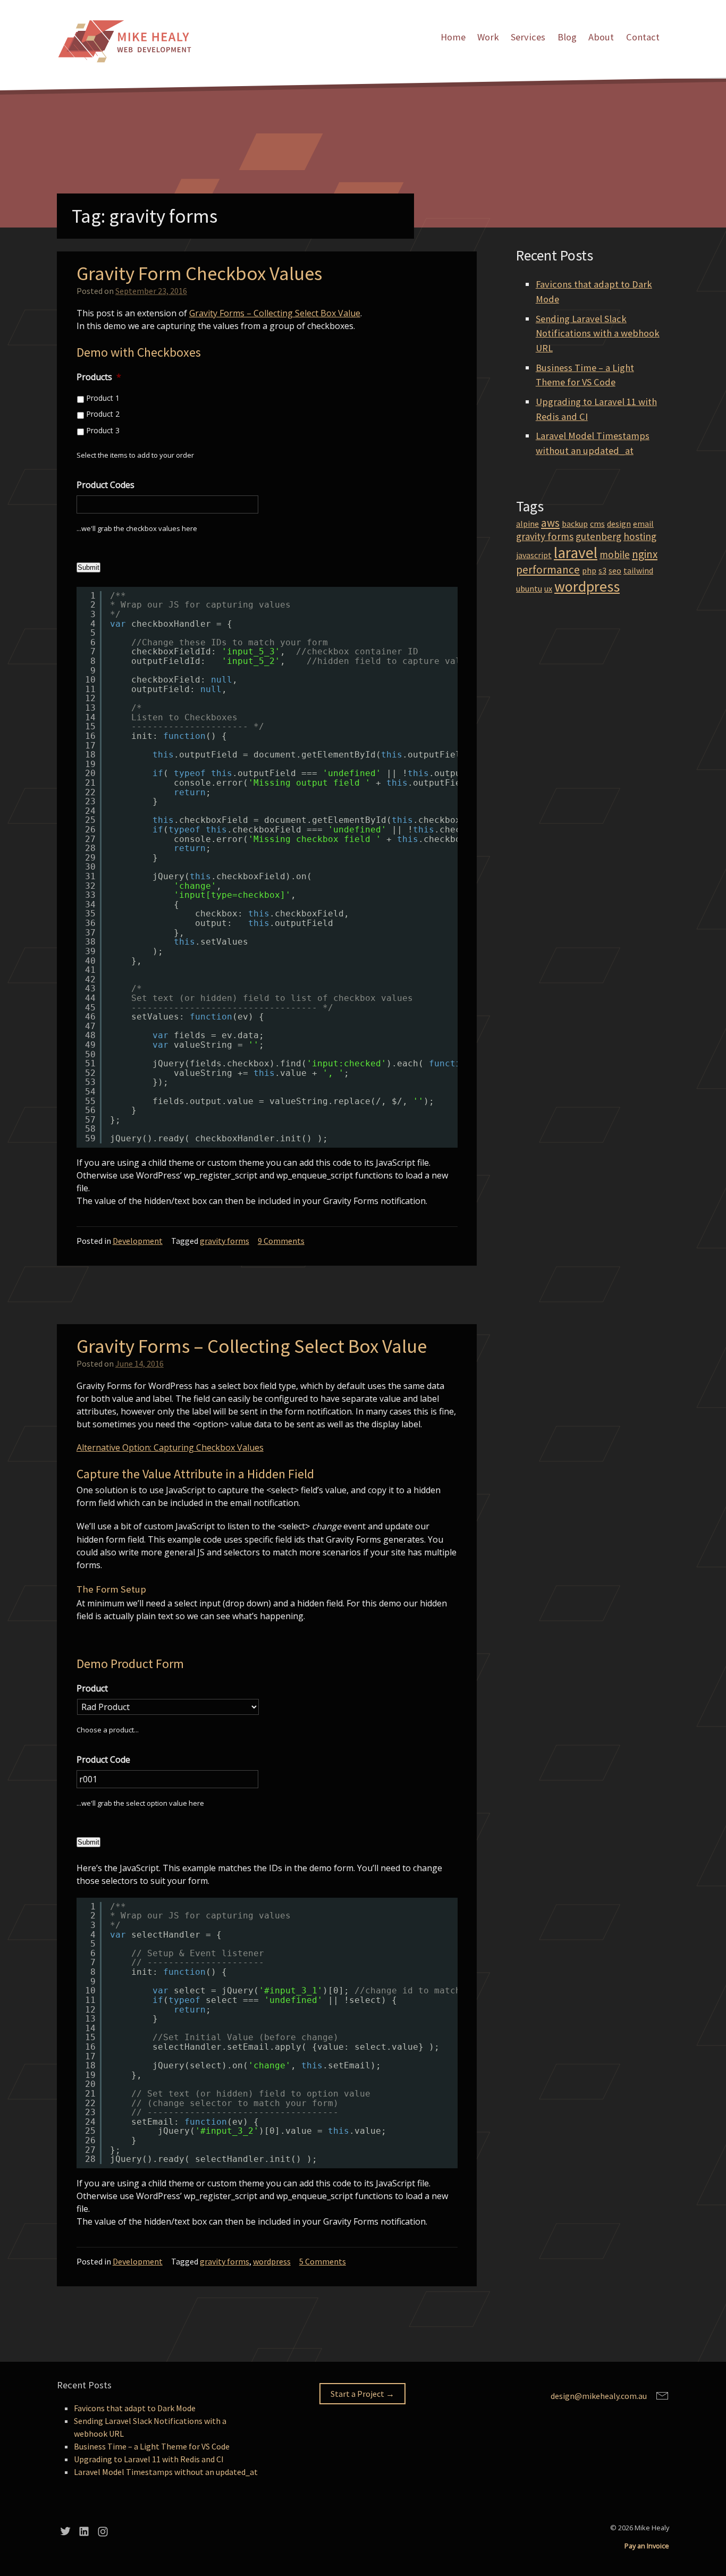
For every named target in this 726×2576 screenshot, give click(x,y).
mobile (615, 554)
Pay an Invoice (647, 2546)
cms (597, 524)
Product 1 (103, 398)
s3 (602, 570)
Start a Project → (362, 2394)
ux (548, 588)
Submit (88, 567)
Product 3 (103, 430)
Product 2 (103, 414)
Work (488, 37)
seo (615, 570)
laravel (576, 553)
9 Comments (281, 1241)
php (589, 570)
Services (528, 37)
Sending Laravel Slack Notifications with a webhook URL (598, 333)
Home (453, 37)
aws (550, 523)
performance (548, 570)
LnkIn (84, 2531)
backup (575, 524)
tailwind (638, 570)
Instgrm (103, 2531)
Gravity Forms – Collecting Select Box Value (275, 313)
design (619, 524)
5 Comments (323, 2261)
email (643, 524)
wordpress (272, 2261)
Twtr (65, 2531)
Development (138, 1241)
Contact (643, 37)
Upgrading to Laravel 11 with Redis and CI (149, 2459)
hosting (640, 536)
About (601, 37)
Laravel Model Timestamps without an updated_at (166, 2472)
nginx (645, 554)
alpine (527, 524)
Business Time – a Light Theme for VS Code (152, 2446)
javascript (534, 555)
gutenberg (598, 536)
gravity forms (225, 1241)
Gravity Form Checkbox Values (199, 273)
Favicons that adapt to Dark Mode (135, 2408)
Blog (567, 37)
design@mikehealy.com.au (599, 2396)
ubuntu (529, 588)
